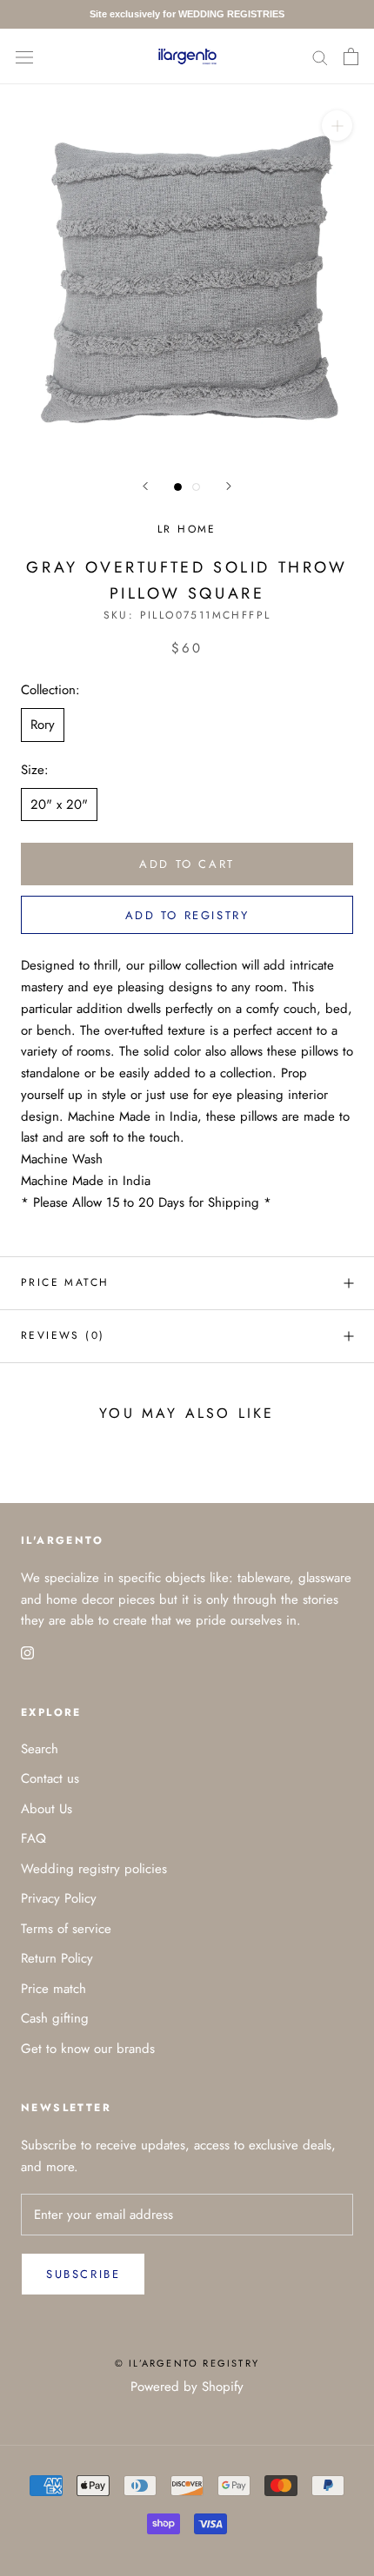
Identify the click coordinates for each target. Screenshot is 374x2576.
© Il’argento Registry (187, 2363)
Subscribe (83, 2274)
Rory (43, 725)
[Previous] (145, 486)
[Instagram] (27, 1652)
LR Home (187, 529)
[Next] (229, 486)
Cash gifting (55, 2018)
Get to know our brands (88, 2049)
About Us (47, 1809)
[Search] (320, 56)
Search (40, 1749)
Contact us (50, 1778)
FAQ (33, 1838)
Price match (65, 1282)
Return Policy (57, 1958)
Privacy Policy (59, 1898)
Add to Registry (187, 915)
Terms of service (66, 1929)
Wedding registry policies (94, 1869)
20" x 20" (59, 805)
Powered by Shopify (187, 2387)
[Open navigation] (24, 56)
